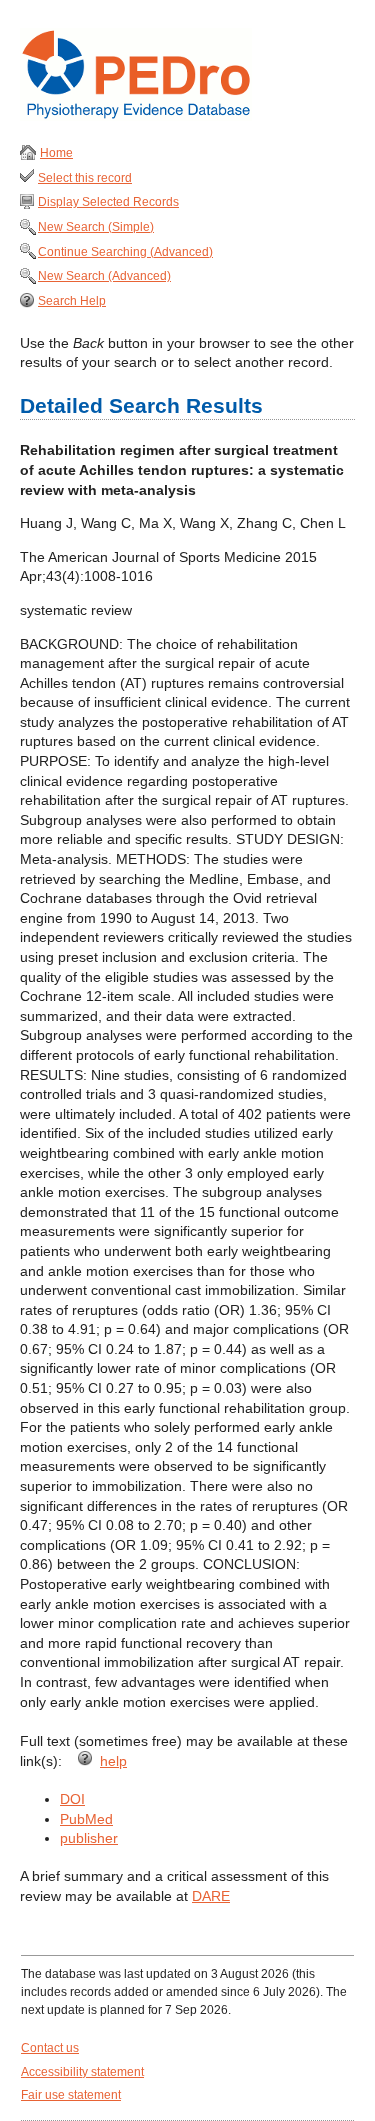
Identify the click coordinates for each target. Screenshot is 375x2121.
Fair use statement (71, 2095)
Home (56, 153)
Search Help (72, 301)
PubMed (86, 1819)
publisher (89, 1838)
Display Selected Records (108, 202)
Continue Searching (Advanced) (125, 252)
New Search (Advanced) (104, 276)
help (113, 1761)
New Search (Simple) (96, 227)
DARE (211, 1896)
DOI (72, 1799)
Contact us (50, 2048)
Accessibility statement (82, 2072)
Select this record (85, 178)
